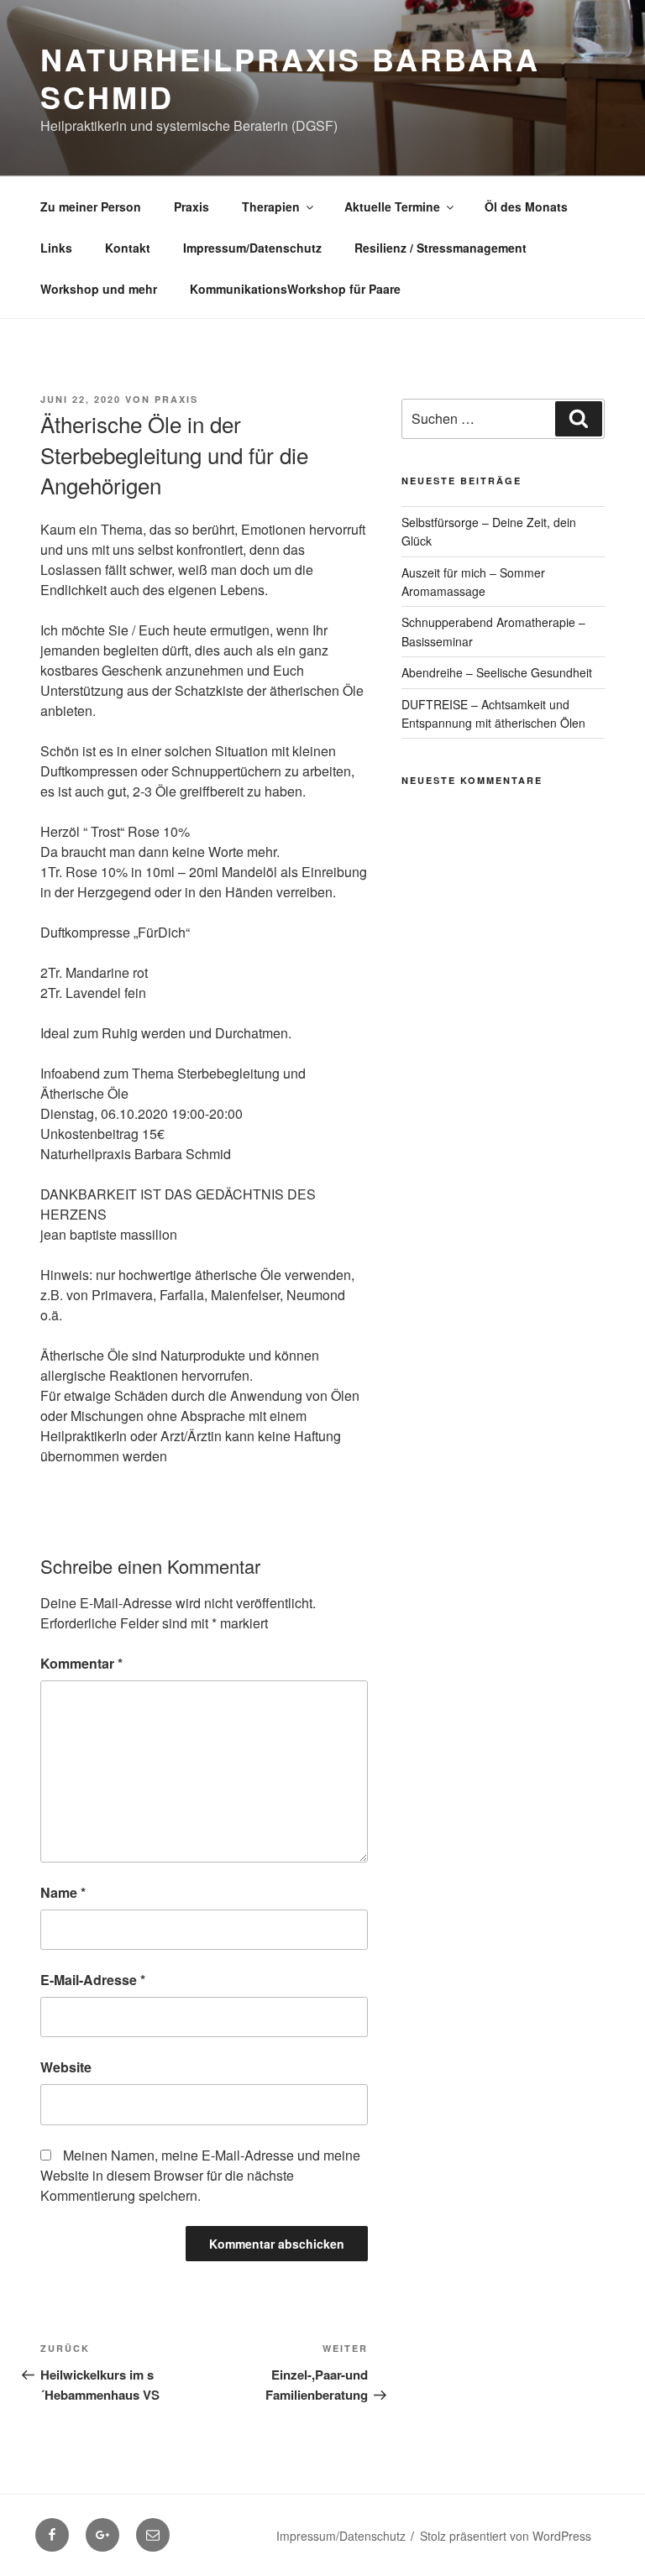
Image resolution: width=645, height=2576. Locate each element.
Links (56, 248)
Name (63, 1892)
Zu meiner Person (91, 206)
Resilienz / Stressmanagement (440, 248)
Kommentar (81, 1663)
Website (66, 2067)
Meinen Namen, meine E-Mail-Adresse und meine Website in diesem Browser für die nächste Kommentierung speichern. (200, 2175)
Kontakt (128, 248)
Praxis (191, 206)
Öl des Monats (526, 206)
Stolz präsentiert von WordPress (506, 2536)
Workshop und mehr (99, 289)
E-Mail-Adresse (93, 1980)
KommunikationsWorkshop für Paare (295, 289)
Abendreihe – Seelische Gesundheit (497, 672)
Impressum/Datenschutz (252, 248)
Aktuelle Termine (392, 206)
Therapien (271, 206)
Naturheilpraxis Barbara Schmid (290, 78)
